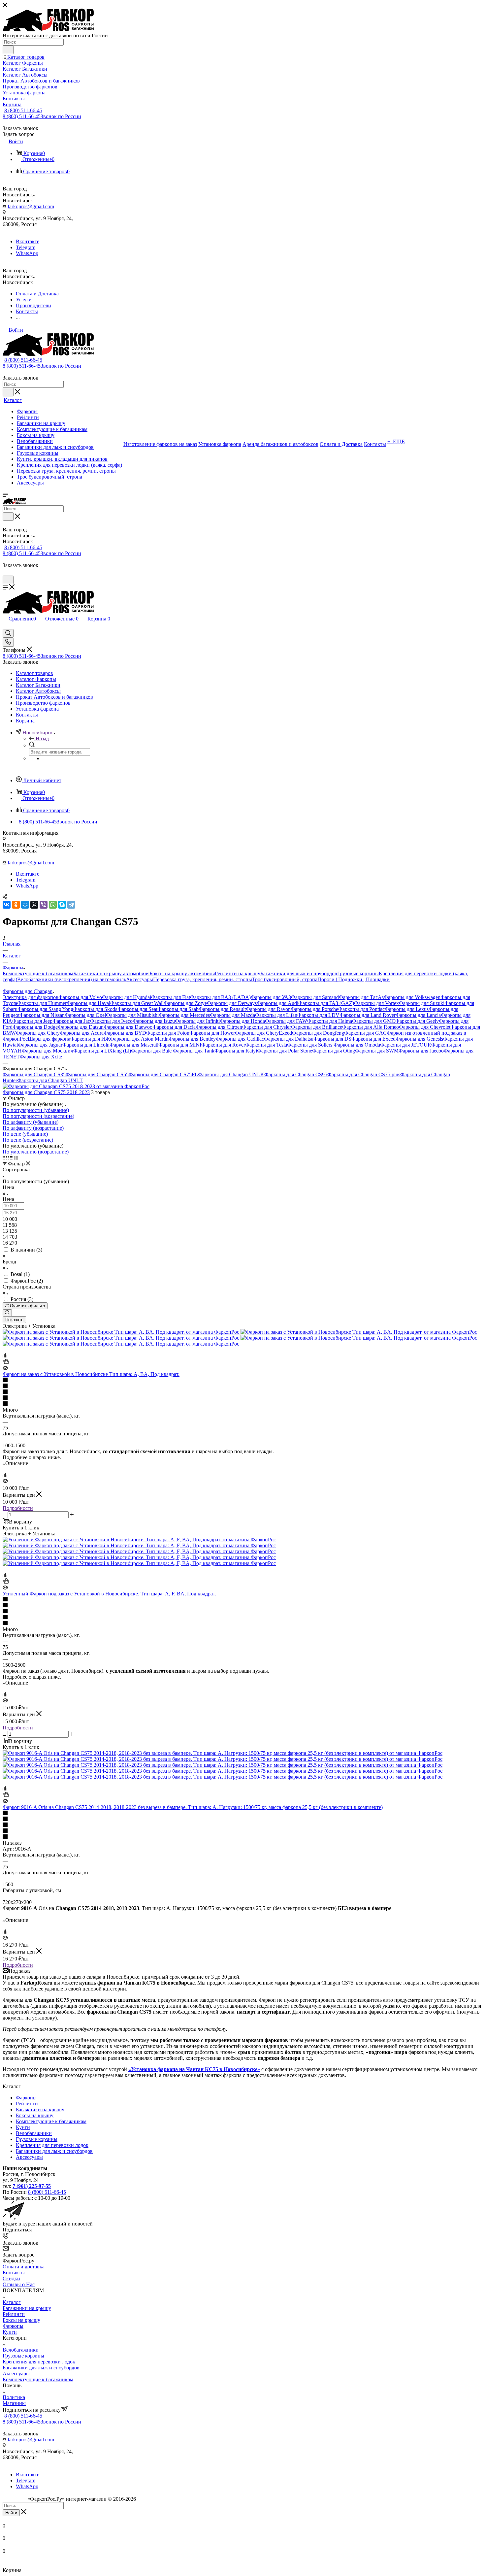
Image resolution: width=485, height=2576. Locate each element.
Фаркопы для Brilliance (317, 1027)
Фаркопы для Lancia (418, 1015)
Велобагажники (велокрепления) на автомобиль (72, 979)
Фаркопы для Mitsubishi (132, 1015)
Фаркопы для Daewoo (128, 1027)
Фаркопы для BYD (125, 1033)
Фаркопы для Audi (277, 1003)
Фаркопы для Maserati (134, 1045)
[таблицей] (16, 1158)
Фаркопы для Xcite (41, 1057)
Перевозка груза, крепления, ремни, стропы (203, 979)
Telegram (26, 247)
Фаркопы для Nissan (42, 1015)
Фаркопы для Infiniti (197, 1021)
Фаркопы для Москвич (48, 1051)
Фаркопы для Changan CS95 (296, 1074)
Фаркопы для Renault (222, 1009)
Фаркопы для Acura (82, 1033)
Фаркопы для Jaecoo (421, 1051)
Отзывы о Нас (19, 2284)
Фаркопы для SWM (377, 1051)
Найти (11, 2513)
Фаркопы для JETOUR (406, 1045)
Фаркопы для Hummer (42, 1003)
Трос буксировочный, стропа (285, 979)
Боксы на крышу (35, 2115)
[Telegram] (71, 905)
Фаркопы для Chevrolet (425, 1027)
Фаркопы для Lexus (407, 1009)
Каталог (12, 2302)
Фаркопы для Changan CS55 (97, 1074)
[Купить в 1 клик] (6, 1362)
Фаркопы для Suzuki (422, 1003)
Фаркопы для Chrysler (267, 1027)
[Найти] (8, 50)
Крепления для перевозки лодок (52, 2145)
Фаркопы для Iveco (111, 1021)
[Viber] (44, 905)
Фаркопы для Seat (137, 1009)
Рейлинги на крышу (238, 973)
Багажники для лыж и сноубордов (299, 973)
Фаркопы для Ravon (268, 1009)
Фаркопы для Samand (315, 997)
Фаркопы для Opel (85, 1015)
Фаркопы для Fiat (171, 997)
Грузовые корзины (358, 973)
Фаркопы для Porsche (314, 1009)
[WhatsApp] (53, 905)
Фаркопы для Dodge (35, 1027)
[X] (34, 905)
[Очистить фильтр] (7, 1313)
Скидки (11, 2278)
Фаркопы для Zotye (185, 1003)
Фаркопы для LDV (318, 1015)
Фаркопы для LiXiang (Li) (102, 1051)
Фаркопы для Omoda (357, 1045)
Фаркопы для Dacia (174, 1027)
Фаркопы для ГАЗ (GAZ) (326, 1003)
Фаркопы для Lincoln (86, 1045)
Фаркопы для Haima (330, 1021)
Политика (14, 2397)
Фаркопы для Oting (334, 1051)
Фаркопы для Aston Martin (139, 1039)
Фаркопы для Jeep (32, 1021)
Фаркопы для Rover (223, 1045)
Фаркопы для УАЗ (271, 997)
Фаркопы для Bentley (192, 1039)
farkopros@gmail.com (31, 206)
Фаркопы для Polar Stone (285, 1051)
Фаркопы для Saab (178, 1009)
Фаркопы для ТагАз (361, 997)
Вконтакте (28, 241)
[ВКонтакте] (7, 905)
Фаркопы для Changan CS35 (34, 1074)
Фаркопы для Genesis (419, 1039)
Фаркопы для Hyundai (127, 997)
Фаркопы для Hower (212, 1033)
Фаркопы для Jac (71, 1021)
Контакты (14, 2273)
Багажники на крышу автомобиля (111, 973)
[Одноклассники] (16, 905)
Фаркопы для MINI (180, 1045)
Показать (14, 1320)
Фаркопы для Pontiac (361, 1009)
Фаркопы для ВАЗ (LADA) (220, 997)
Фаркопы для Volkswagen (412, 997)
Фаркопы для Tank (194, 1051)
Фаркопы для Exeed (373, 1039)
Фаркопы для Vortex (376, 1003)
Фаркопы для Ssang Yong (45, 1009)
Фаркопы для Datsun (81, 1027)
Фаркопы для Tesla (266, 1045)
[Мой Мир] (25, 905)
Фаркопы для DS (332, 1039)
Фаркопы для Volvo (80, 997)
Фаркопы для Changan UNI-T (50, 1080)
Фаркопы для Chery (38, 1033)
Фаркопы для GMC (374, 1021)
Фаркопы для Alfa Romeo (371, 1027)
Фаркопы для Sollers (310, 1045)
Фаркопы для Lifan (276, 1015)
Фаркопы (26, 2098)
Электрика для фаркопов (31, 997)
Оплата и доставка (24, 2267)
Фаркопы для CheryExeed (263, 1033)
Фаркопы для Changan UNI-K (231, 1074)
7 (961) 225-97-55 (32, 2186)
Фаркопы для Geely (417, 1021)
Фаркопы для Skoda (95, 1009)
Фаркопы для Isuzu (154, 1021)
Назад (42, 738)
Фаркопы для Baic (152, 1051)
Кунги (23, 2127)
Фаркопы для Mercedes (184, 1015)
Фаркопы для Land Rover (368, 1015)
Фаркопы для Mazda (232, 1015)
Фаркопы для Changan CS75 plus (364, 1074)
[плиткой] (5, 1158)
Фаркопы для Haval (88, 1003)
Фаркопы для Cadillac (240, 1039)
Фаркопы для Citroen (219, 1027)
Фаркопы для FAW (286, 1021)
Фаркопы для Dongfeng (318, 1033)
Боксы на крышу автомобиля (182, 973)
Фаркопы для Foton (168, 1033)
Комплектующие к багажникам (38, 973)
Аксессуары (140, 979)
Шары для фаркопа (49, 1039)
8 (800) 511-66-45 (23, 110)
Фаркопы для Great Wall (137, 1003)
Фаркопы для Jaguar (40, 1045)
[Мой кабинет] (6, 572)
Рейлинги (27, 2104)
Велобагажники (34, 2133)
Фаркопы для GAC (365, 1033)
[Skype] (62, 905)
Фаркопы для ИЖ (90, 1039)
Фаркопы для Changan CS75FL (163, 1074)
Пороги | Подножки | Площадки (354, 979)
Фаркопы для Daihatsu (289, 1039)
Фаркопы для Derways (232, 1003)
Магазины (14, 2403)
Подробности (18, 1508)
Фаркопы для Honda (242, 1021)
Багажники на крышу (40, 2109)
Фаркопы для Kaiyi (236, 1051)
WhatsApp (27, 253)
